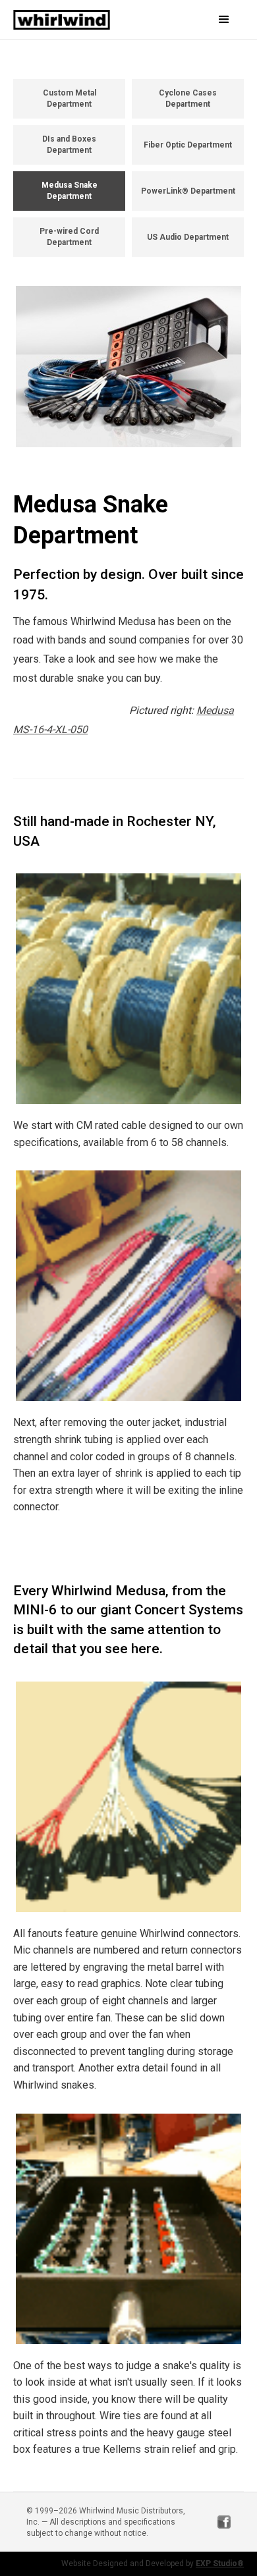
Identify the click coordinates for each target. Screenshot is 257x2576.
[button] (211, 20)
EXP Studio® (220, 2563)
